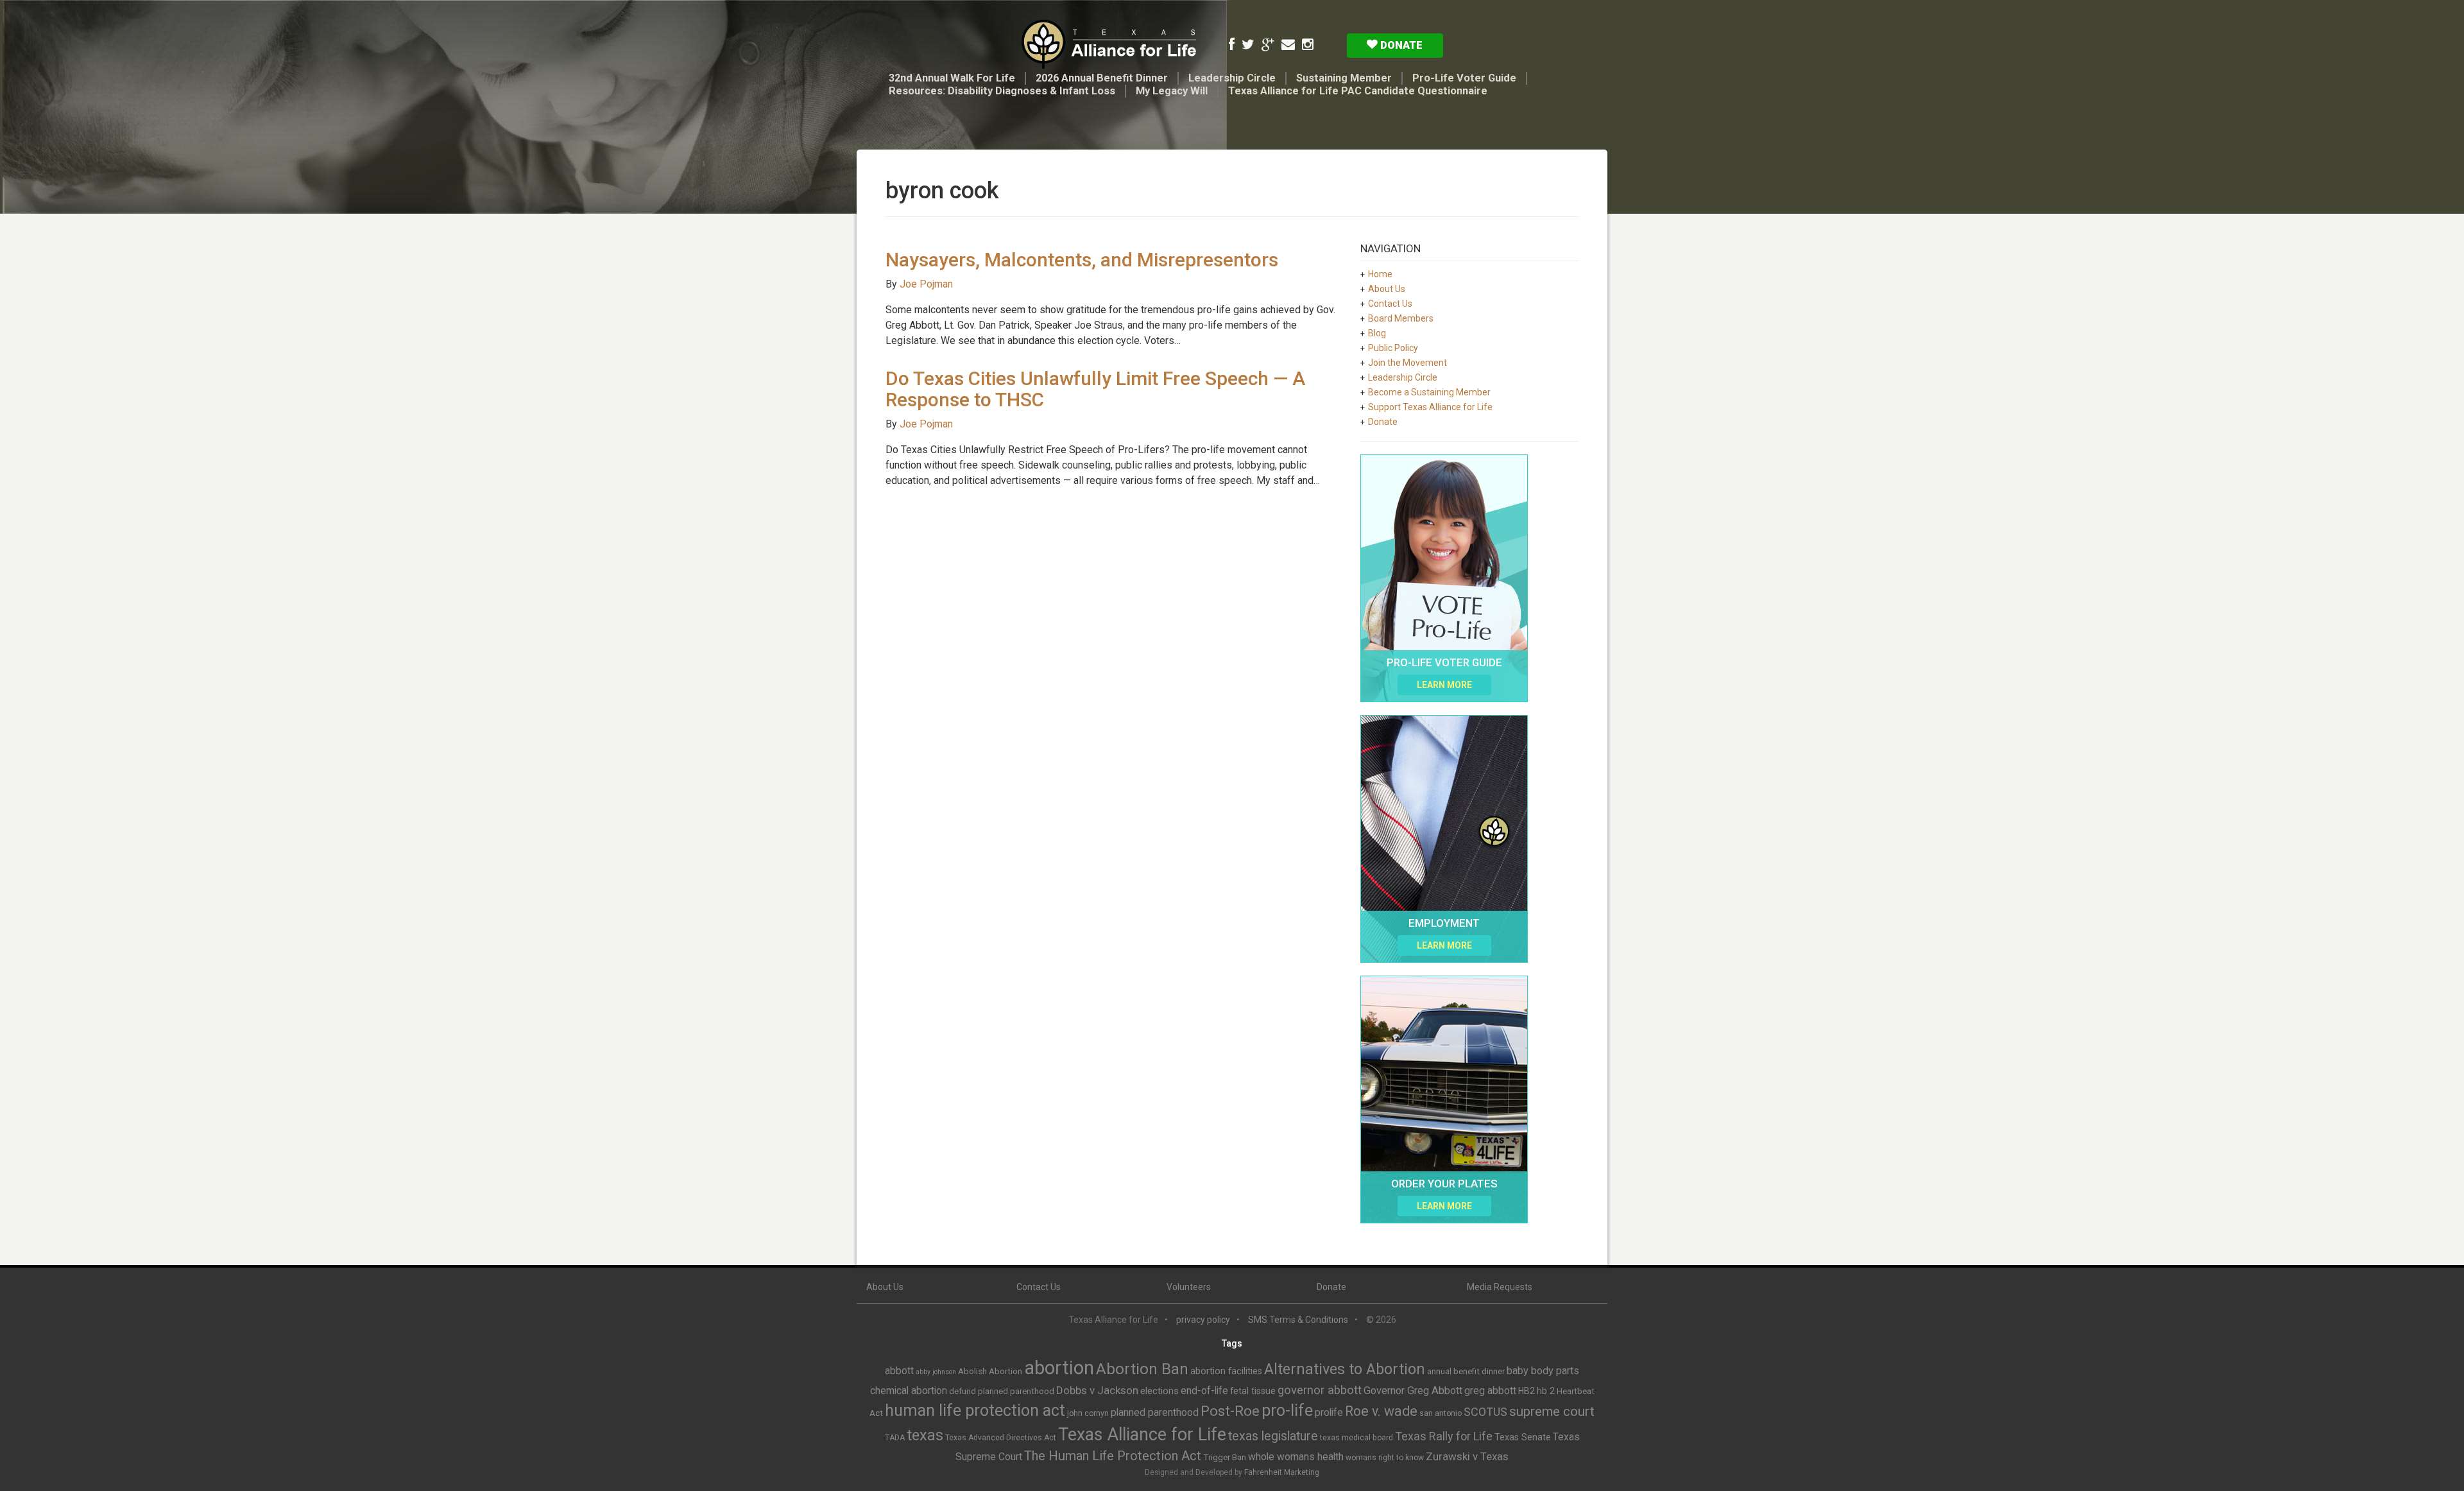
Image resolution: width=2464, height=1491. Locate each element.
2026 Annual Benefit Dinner (1102, 78)
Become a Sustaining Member (1429, 392)
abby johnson (936, 1372)
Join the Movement (1407, 363)
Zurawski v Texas (1467, 1456)
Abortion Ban (1142, 1369)
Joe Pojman (926, 284)
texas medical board (1356, 1438)
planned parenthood (1155, 1412)
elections (1159, 1391)
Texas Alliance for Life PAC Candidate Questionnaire (1358, 91)
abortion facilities (1226, 1371)
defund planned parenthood (1002, 1391)
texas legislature (1273, 1436)
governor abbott (1320, 1390)
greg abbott (1490, 1391)
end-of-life (1204, 1391)
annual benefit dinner (1466, 1371)
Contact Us (1390, 304)
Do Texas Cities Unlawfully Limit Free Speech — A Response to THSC (1095, 389)
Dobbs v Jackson (1097, 1390)
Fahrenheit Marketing (1282, 1472)
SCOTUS (1485, 1412)
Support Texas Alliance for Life (1430, 407)
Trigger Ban (1225, 1457)
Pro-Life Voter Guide (1464, 78)
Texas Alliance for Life (1142, 1435)
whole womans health (1296, 1457)
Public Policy (1393, 348)
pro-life (1287, 1410)
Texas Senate (1523, 1437)
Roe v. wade (1381, 1411)
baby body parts (1543, 1371)
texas (925, 1435)
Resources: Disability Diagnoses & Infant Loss (1002, 91)
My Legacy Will (1172, 91)
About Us (1387, 289)
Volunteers (1189, 1287)
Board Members (1401, 318)
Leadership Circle (1232, 78)
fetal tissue (1253, 1391)
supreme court (1552, 1411)
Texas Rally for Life (1444, 1436)
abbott (899, 1371)
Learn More (1444, 685)
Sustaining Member (1344, 78)
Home (1380, 274)
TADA (895, 1438)
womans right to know (1385, 1458)
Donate (1400, 45)
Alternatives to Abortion (1345, 1369)
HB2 (1527, 1391)
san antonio (1441, 1413)
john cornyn (1088, 1413)
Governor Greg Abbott (1413, 1391)
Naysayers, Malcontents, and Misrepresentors (1082, 260)
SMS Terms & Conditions (1298, 1320)
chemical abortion (909, 1391)
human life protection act (975, 1410)
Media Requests (1500, 1287)
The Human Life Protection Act (1113, 1456)
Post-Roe (1230, 1411)
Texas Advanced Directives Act (1001, 1438)
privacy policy (1203, 1320)
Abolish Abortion (990, 1371)
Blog (1377, 333)
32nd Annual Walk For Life (952, 78)
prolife (1329, 1412)
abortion (1059, 1368)
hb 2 (1546, 1391)
